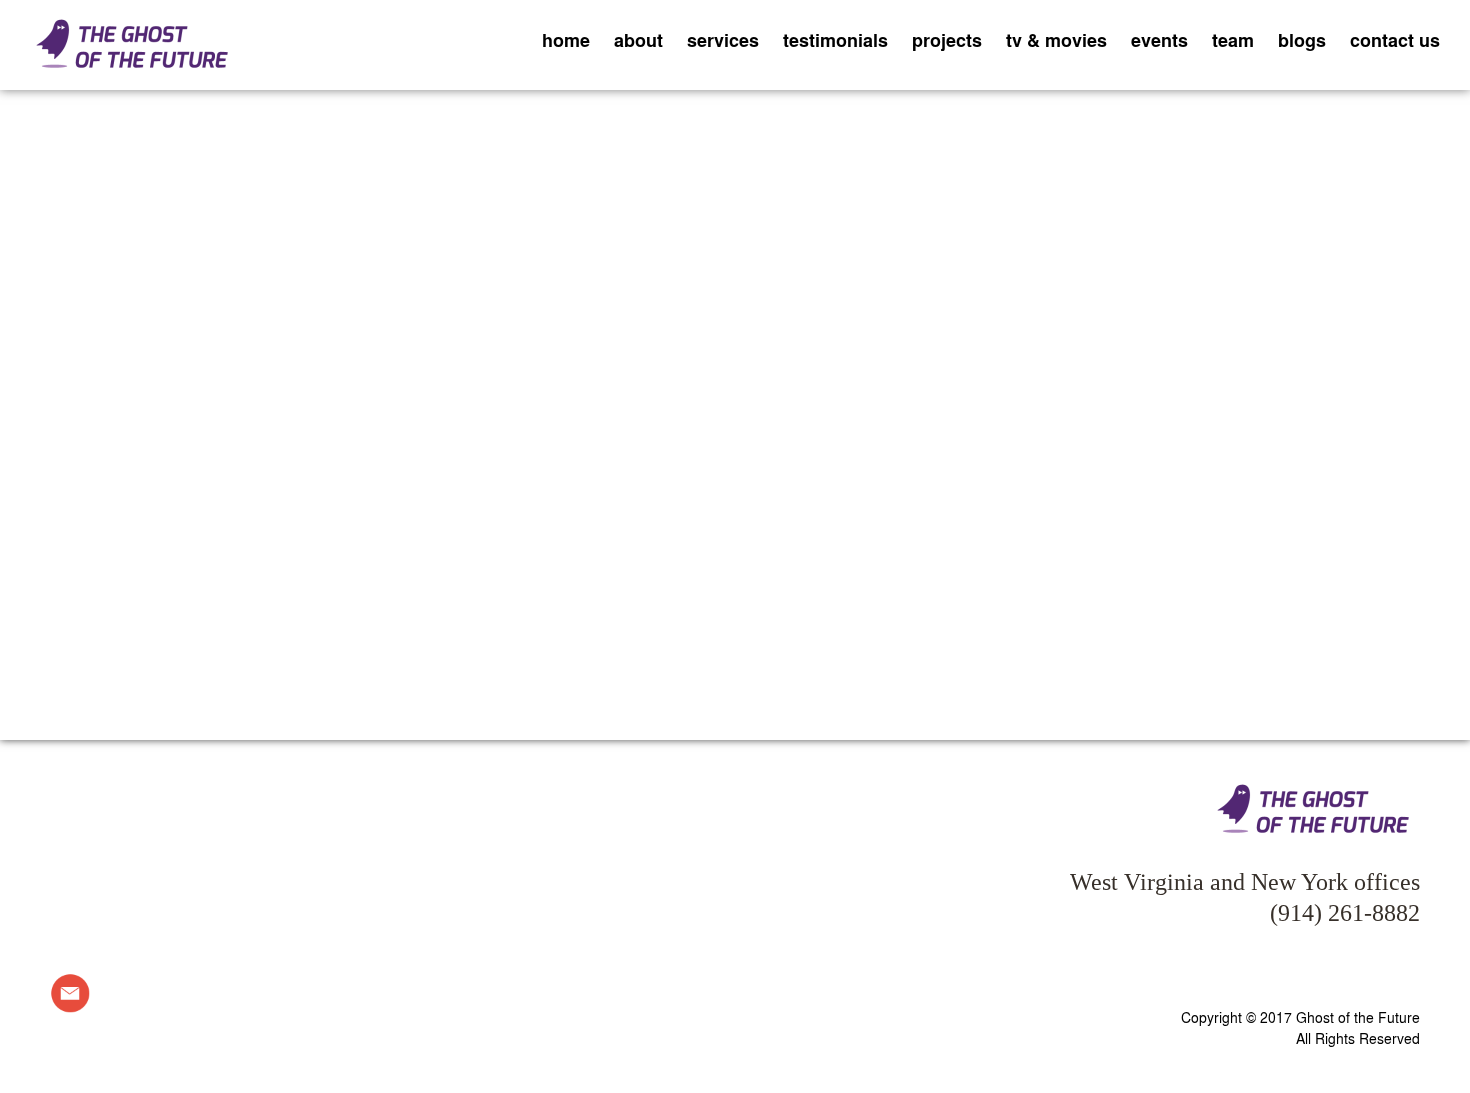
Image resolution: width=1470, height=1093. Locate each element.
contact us (1395, 40)
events (1159, 40)
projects (947, 40)
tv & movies (1056, 40)
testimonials (835, 40)
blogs (1302, 40)
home (566, 40)
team (1233, 40)
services (723, 40)
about (638, 40)
